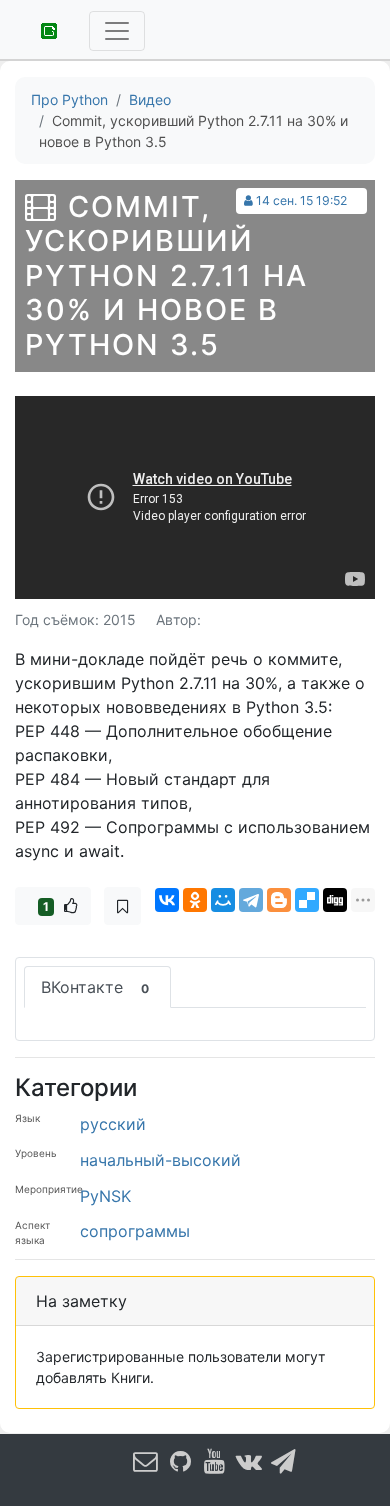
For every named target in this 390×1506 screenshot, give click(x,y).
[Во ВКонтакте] (249, 1460)
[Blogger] (279, 900)
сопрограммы (135, 1231)
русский (113, 1124)
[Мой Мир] (223, 900)
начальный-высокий (160, 1160)
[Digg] (335, 900)
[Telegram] (251, 900)
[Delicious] (307, 900)
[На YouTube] (215, 1460)
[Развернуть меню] (117, 31)
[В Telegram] (284, 1460)
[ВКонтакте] (167, 900)
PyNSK (105, 1196)
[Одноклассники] (195, 900)
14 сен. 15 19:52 (301, 200)
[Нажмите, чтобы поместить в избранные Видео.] (122, 906)
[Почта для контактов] (146, 1460)
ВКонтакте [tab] (95, 987)
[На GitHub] (180, 1460)
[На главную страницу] (42, 29)
